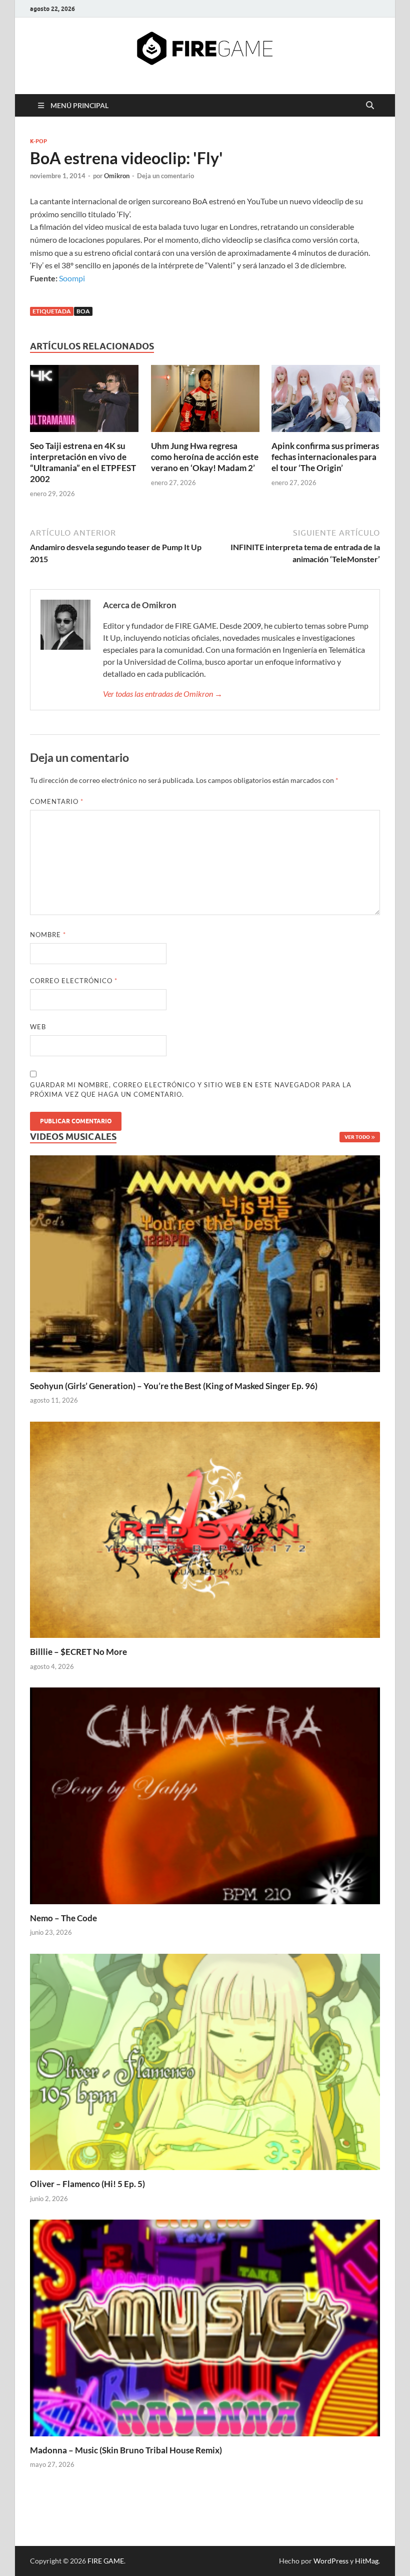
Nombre (48, 935)
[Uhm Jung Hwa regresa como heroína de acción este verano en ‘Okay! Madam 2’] (205, 402)
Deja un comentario (165, 176)
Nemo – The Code (63, 1918)
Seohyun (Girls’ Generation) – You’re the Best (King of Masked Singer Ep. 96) (174, 1386)
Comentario (57, 801)
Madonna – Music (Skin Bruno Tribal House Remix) (126, 2450)
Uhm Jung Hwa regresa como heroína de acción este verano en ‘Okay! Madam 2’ (205, 457)
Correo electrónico (74, 981)
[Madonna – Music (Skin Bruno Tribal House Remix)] (205, 2327)
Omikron (117, 176)
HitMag (367, 2561)
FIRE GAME (106, 2561)
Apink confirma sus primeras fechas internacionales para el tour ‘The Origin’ (325, 457)
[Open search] (370, 106)
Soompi (72, 278)
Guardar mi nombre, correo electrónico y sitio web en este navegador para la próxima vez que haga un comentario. (191, 1090)
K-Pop (38, 141)
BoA (83, 311)
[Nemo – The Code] (205, 1795)
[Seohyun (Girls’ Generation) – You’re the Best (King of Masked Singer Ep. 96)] (205, 1262)
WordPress (331, 2561)
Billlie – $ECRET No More (78, 1652)
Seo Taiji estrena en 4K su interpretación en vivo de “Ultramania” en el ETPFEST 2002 (83, 462)
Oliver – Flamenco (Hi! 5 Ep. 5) (87, 2184)
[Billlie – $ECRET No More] (205, 1529)
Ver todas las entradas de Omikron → (163, 694)
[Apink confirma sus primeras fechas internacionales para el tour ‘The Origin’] (326, 402)
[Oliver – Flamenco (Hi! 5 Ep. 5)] (205, 2061)
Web (38, 1027)
